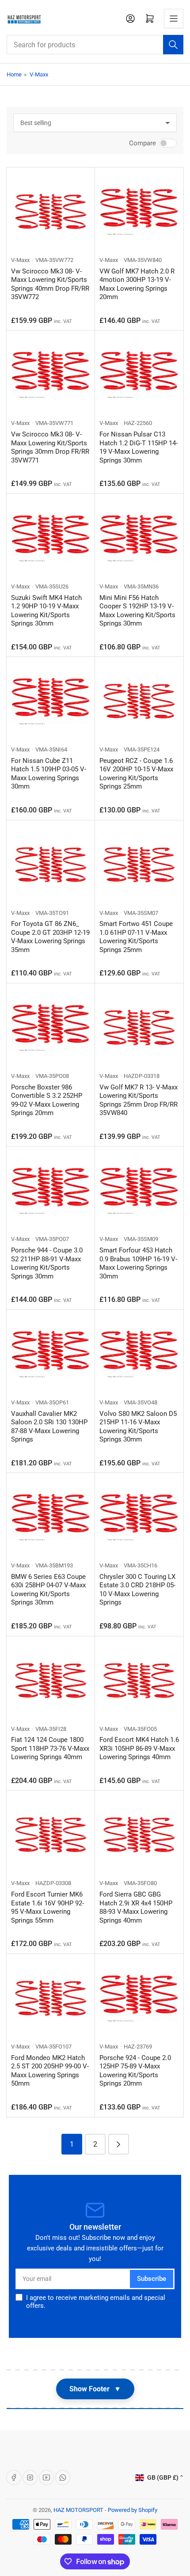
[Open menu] (174, 19)
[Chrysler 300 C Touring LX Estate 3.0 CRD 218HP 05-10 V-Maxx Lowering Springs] (139, 1517)
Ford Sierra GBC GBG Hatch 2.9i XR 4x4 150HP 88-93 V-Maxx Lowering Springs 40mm (136, 1907)
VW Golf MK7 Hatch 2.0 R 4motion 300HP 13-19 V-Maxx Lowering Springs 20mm (137, 284)
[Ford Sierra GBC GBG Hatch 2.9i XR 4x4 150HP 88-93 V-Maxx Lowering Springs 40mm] (139, 1835)
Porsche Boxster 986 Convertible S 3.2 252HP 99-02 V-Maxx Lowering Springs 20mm (47, 1100)
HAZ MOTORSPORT (78, 2510)
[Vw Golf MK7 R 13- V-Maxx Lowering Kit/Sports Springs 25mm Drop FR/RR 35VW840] (139, 1028)
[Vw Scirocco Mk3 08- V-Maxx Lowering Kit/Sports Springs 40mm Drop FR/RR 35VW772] (51, 212)
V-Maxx (39, 74)
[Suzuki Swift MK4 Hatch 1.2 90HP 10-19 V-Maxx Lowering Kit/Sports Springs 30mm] (51, 538)
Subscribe (152, 2279)
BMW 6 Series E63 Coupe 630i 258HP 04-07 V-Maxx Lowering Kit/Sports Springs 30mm (48, 1590)
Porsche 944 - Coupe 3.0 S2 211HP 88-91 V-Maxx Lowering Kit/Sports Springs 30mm (47, 1263)
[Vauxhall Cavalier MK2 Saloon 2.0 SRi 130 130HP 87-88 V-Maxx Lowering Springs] (51, 1354)
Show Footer (95, 2389)
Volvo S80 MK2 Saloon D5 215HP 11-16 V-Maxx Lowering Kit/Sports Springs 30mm (138, 1427)
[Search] (173, 45)
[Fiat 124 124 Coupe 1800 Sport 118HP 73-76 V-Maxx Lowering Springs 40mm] (51, 1681)
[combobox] (95, 45)
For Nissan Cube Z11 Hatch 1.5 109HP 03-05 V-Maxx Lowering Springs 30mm (49, 774)
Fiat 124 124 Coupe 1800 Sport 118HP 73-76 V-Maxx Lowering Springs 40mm (50, 1748)
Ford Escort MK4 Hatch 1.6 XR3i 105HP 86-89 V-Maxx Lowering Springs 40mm (139, 1748)
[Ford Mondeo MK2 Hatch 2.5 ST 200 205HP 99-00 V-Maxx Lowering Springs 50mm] (51, 1998)
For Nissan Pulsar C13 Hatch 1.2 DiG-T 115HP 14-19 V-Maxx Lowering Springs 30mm (139, 447)
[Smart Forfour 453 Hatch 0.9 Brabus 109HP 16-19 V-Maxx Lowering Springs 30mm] (139, 1191)
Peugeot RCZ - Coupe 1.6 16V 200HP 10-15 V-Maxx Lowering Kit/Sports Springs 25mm (136, 774)
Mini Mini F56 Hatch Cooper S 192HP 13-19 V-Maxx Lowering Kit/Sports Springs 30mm (137, 611)
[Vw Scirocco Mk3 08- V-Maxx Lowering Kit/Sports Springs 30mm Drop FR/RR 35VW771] (51, 375)
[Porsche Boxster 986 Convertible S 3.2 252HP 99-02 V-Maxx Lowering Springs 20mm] (51, 1028)
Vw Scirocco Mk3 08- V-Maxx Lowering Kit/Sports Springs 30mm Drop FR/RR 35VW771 (50, 447)
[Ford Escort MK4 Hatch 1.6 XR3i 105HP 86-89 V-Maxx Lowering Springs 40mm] (139, 1681)
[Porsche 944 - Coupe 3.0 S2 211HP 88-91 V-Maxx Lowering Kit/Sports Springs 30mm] (51, 1191)
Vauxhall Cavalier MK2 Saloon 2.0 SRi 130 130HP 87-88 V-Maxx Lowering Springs (49, 1427)
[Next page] (119, 2144)
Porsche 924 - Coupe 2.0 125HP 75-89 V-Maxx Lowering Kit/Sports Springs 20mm (135, 2071)
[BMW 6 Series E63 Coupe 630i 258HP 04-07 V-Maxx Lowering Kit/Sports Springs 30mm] (51, 1517)
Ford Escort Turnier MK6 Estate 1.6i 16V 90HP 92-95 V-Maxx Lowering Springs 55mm (47, 1907)
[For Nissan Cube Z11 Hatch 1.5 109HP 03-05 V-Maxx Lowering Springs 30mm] (51, 701)
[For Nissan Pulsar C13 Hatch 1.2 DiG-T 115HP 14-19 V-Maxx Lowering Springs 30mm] (139, 375)
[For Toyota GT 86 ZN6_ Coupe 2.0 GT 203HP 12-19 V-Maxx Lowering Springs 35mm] (51, 865)
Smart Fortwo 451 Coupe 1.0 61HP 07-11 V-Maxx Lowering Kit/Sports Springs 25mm (136, 937)
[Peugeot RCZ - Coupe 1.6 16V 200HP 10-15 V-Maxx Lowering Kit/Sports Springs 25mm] (139, 701)
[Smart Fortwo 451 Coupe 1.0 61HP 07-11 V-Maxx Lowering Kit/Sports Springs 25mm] (139, 865)
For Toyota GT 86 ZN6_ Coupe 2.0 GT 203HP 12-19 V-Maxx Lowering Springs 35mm (50, 937)
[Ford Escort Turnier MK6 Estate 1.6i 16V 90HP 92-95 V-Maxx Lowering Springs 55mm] (51, 1835)
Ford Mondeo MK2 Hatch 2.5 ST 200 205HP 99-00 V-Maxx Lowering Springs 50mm (50, 2071)
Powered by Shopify (133, 2510)
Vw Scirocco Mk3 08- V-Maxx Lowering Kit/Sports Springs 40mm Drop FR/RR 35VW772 (50, 284)
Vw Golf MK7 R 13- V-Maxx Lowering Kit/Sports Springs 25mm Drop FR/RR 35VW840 (139, 1100)
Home (14, 74)
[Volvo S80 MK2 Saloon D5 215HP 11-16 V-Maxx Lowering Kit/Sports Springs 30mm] (139, 1354)
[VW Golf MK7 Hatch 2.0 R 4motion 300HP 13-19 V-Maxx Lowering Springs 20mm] (139, 212)
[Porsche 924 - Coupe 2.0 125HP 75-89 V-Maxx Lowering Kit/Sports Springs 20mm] (139, 1998)
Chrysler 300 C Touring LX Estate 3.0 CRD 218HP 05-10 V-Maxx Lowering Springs (137, 1590)
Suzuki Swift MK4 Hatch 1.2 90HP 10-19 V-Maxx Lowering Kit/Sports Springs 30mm (46, 611)
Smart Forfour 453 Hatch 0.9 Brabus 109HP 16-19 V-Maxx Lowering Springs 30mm (138, 1263)
